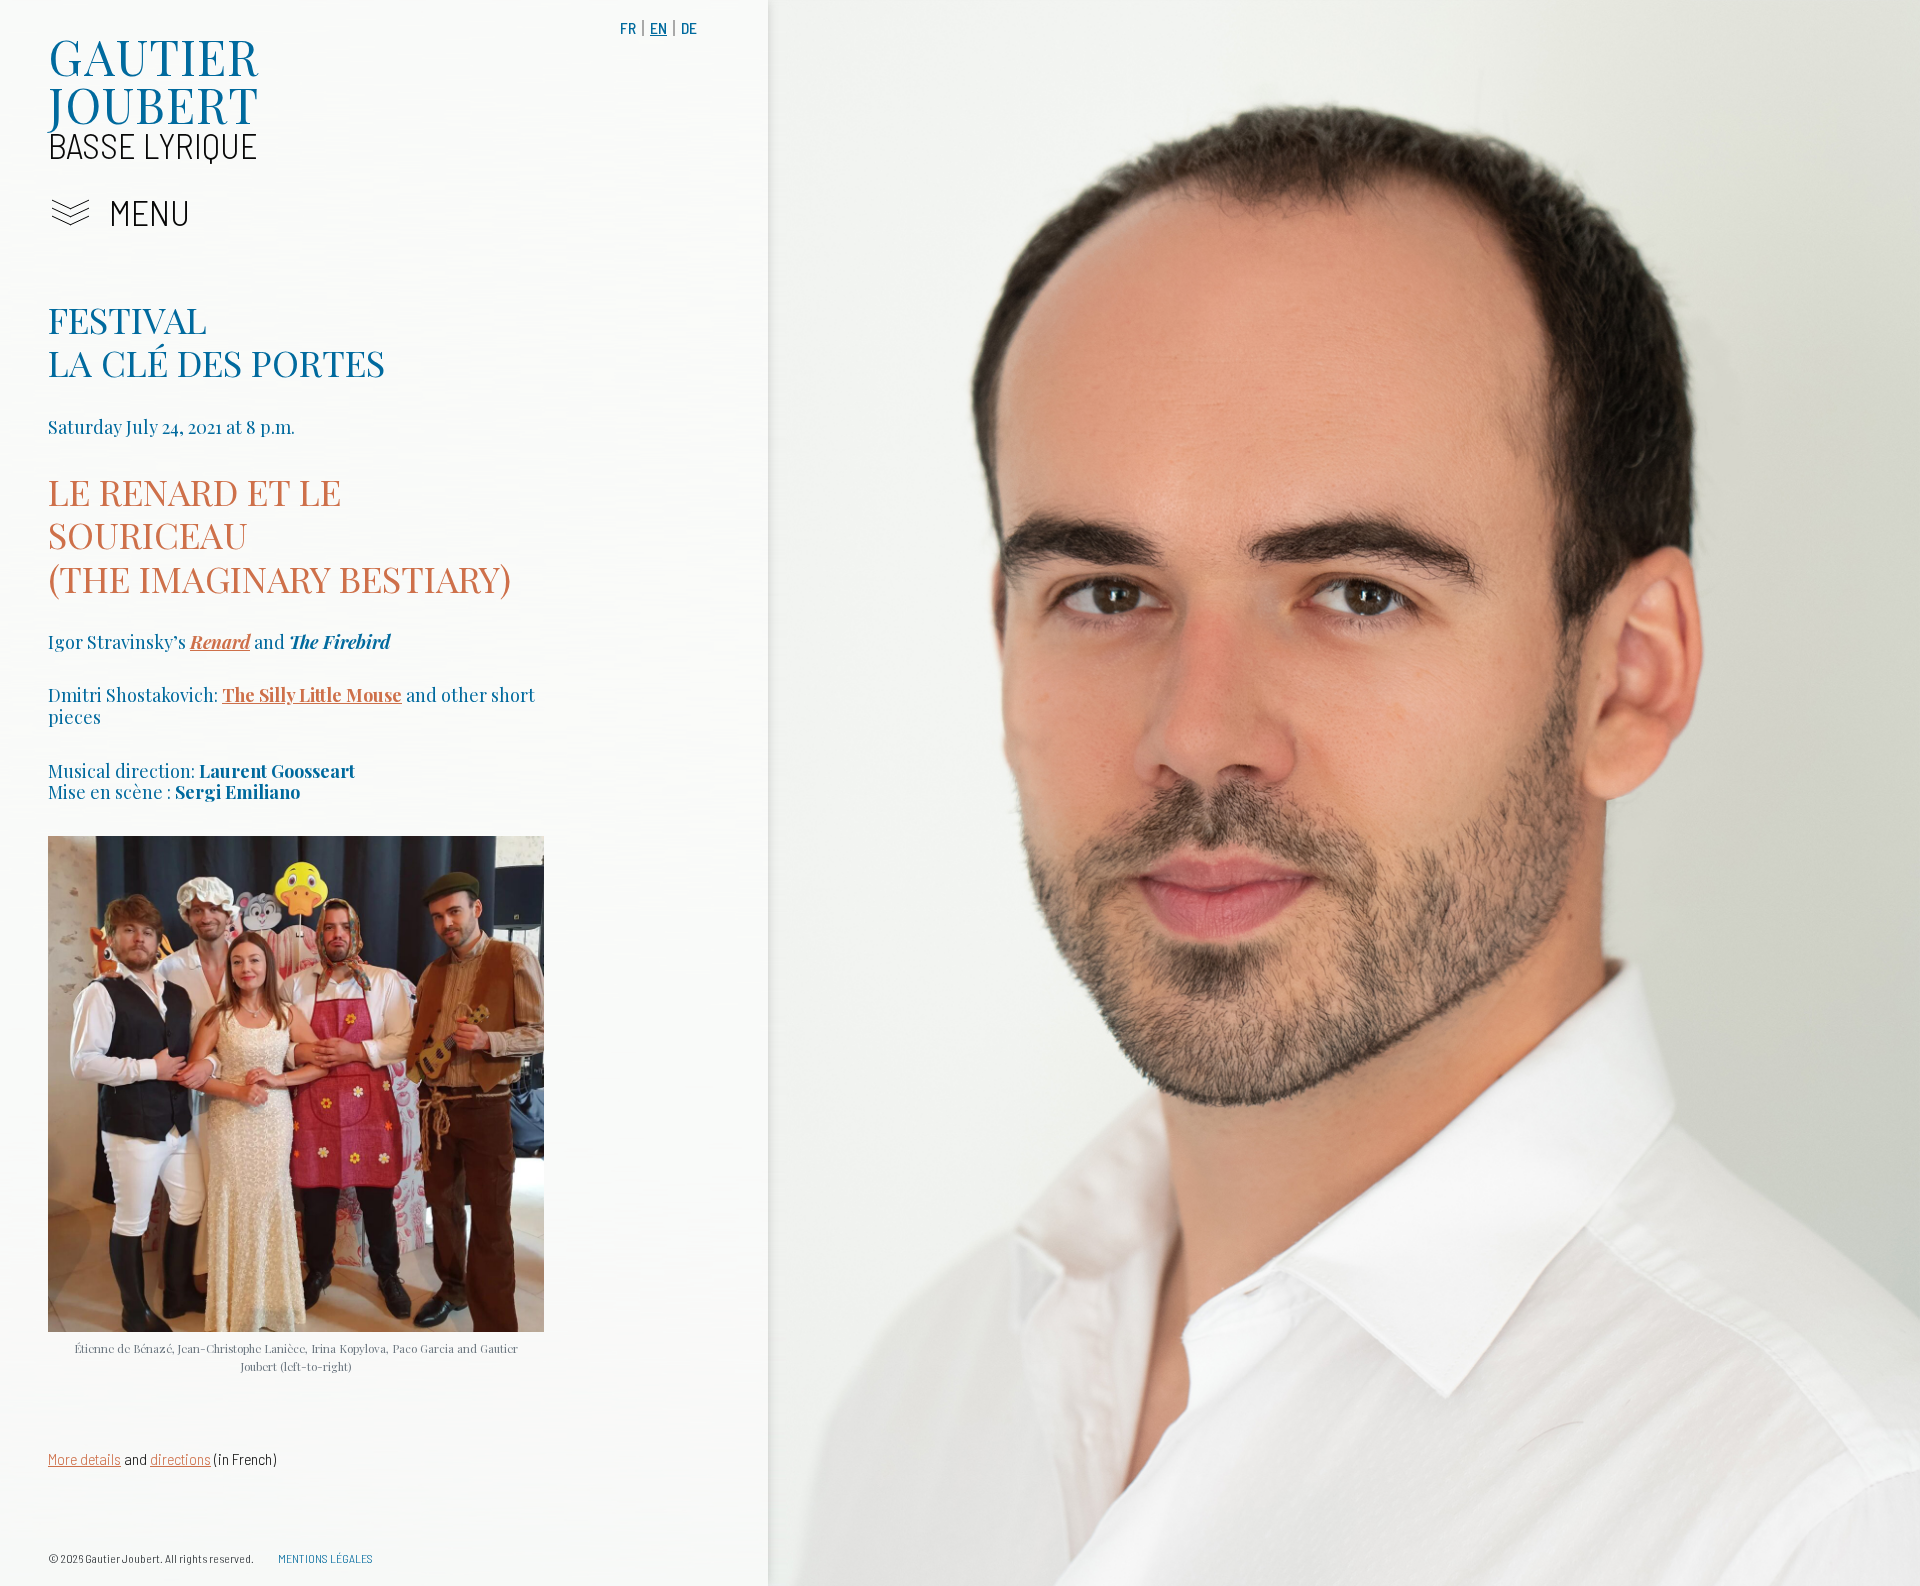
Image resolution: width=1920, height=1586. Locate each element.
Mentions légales (325, 1558)
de (689, 27)
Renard (220, 642)
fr (628, 27)
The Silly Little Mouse (312, 695)
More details (84, 1458)
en (658, 27)
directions (180, 1458)
